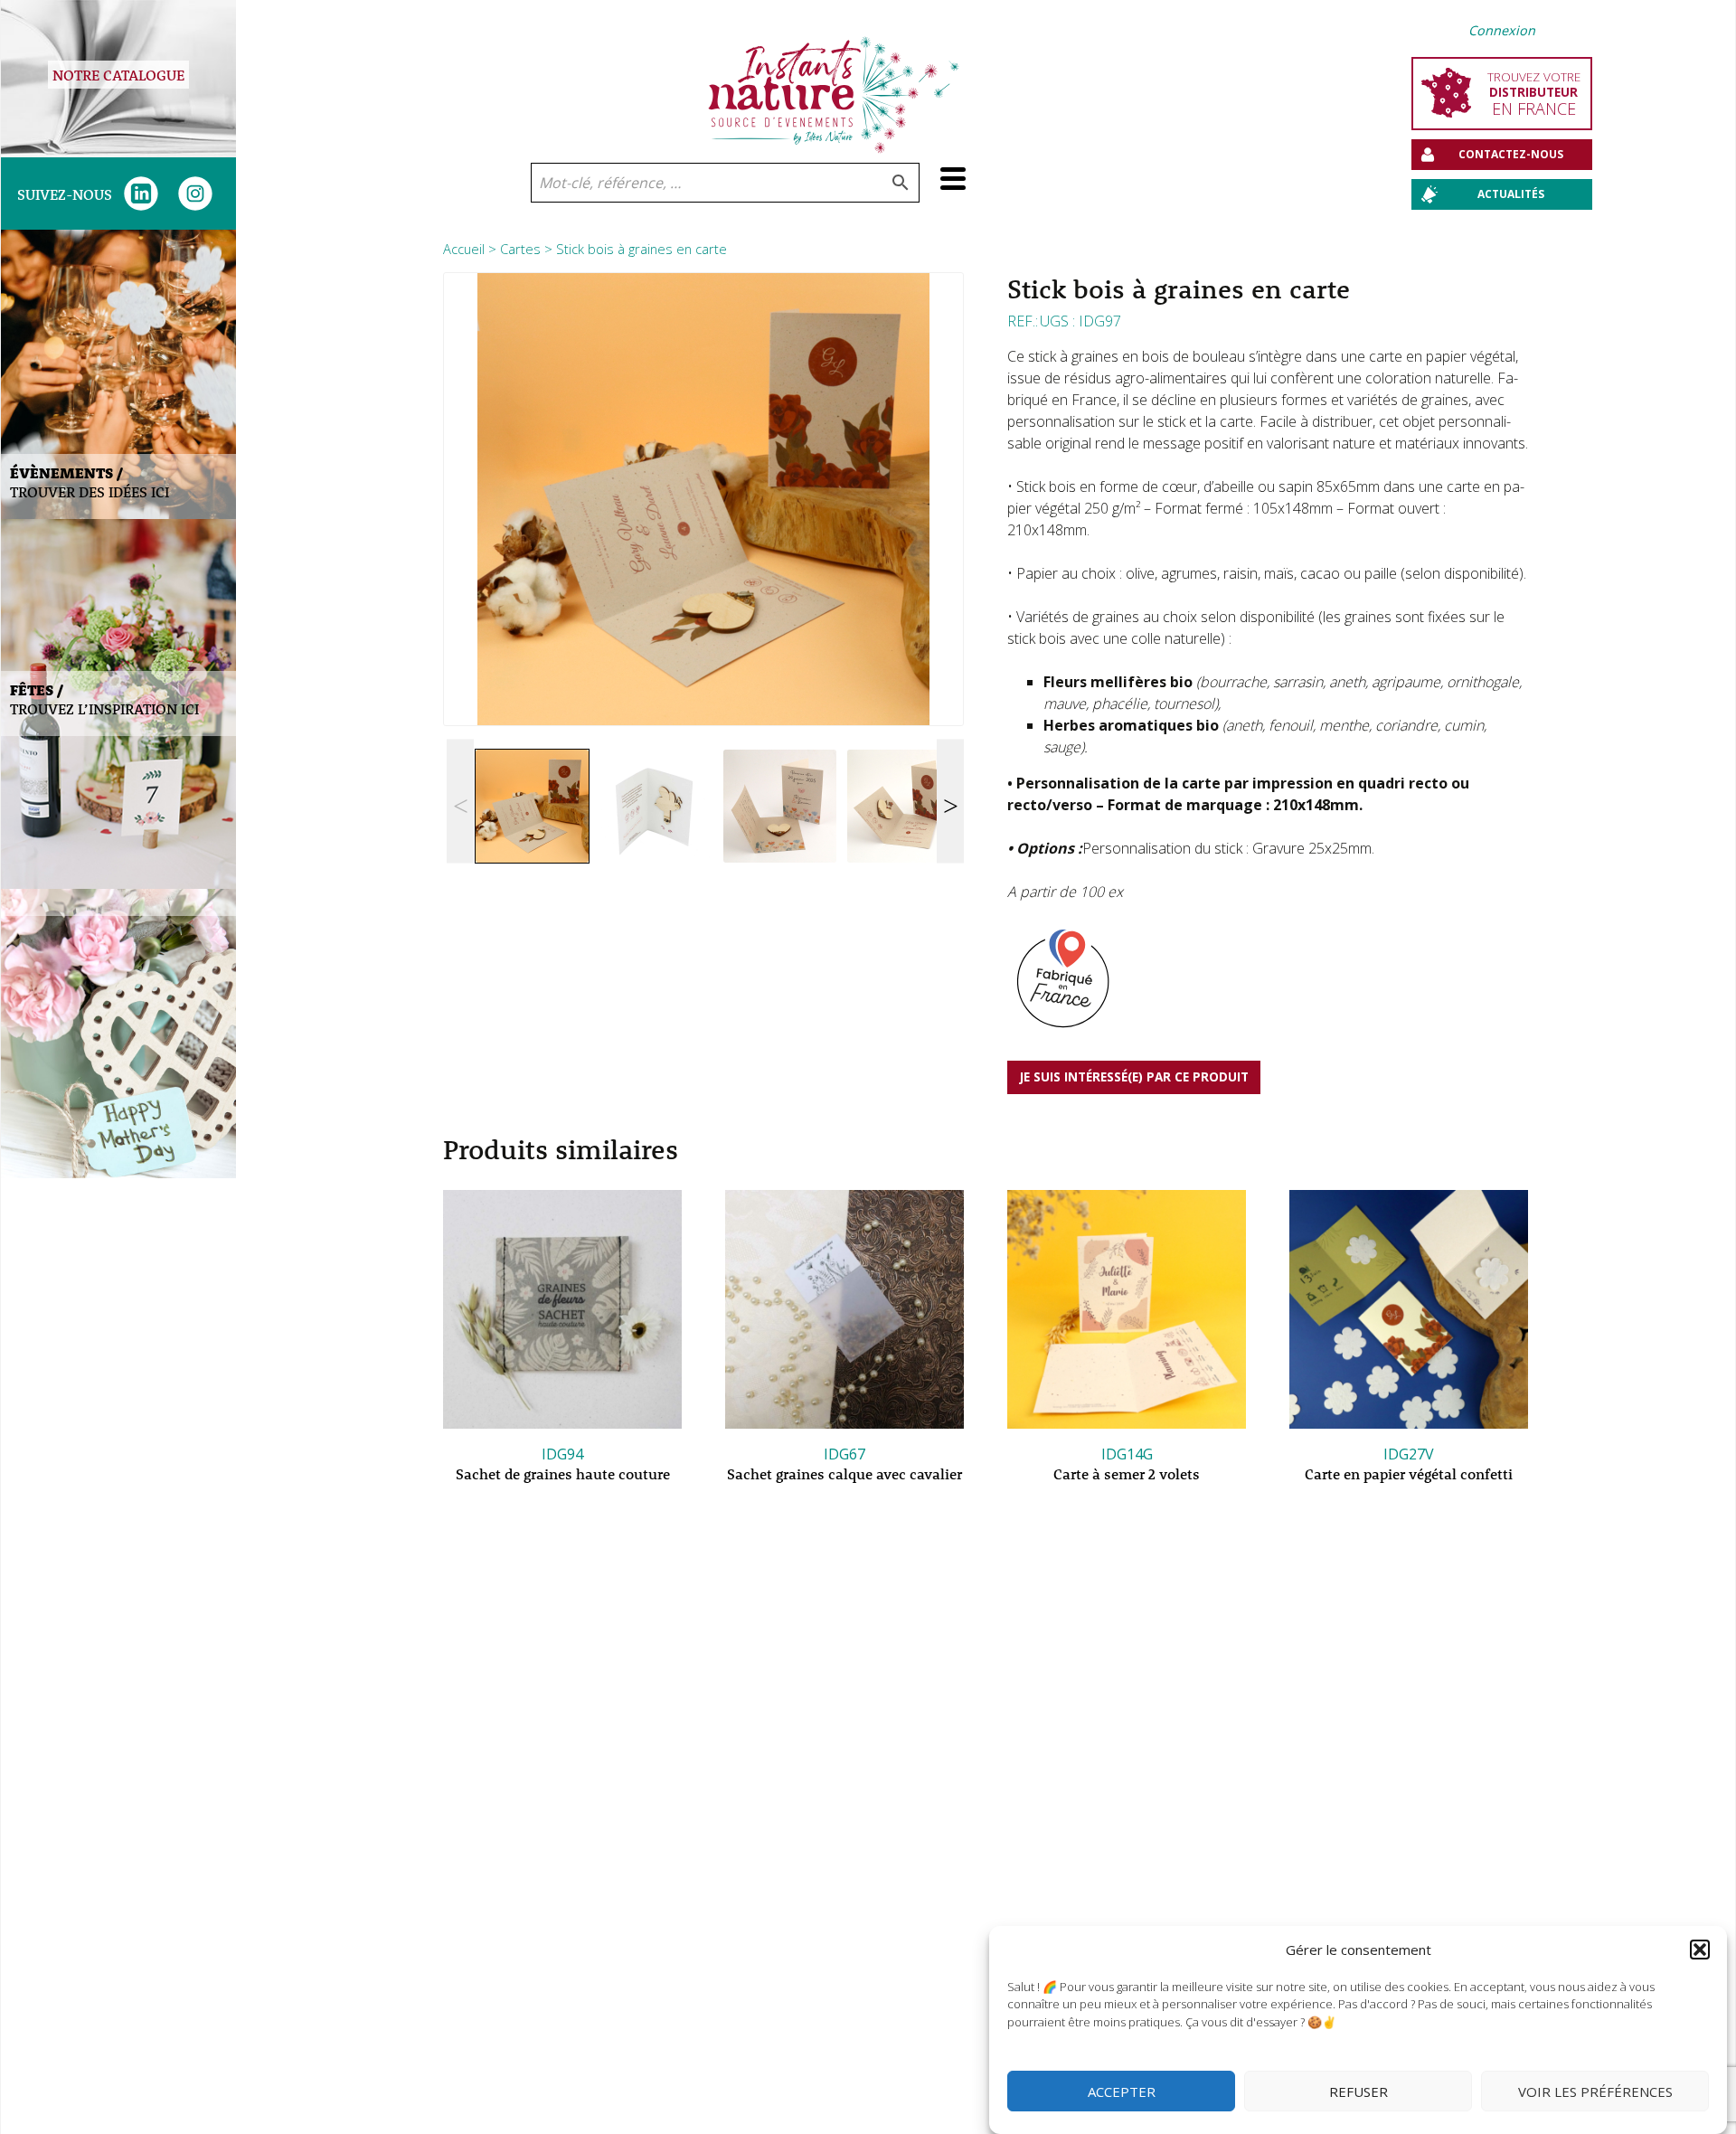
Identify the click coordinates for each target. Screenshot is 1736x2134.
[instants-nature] (834, 81)
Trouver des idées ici (90, 482)
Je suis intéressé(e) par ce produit (1134, 1076)
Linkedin (141, 194)
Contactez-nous (1511, 154)
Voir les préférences (1595, 2092)
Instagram (195, 194)
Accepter (1122, 2092)
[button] (1700, 1950)
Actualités (1511, 194)
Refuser (1359, 2092)
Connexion (1502, 30)
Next (950, 802)
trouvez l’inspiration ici (104, 699)
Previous (460, 802)
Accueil (464, 249)
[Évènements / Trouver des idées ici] (118, 374)
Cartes (520, 249)
